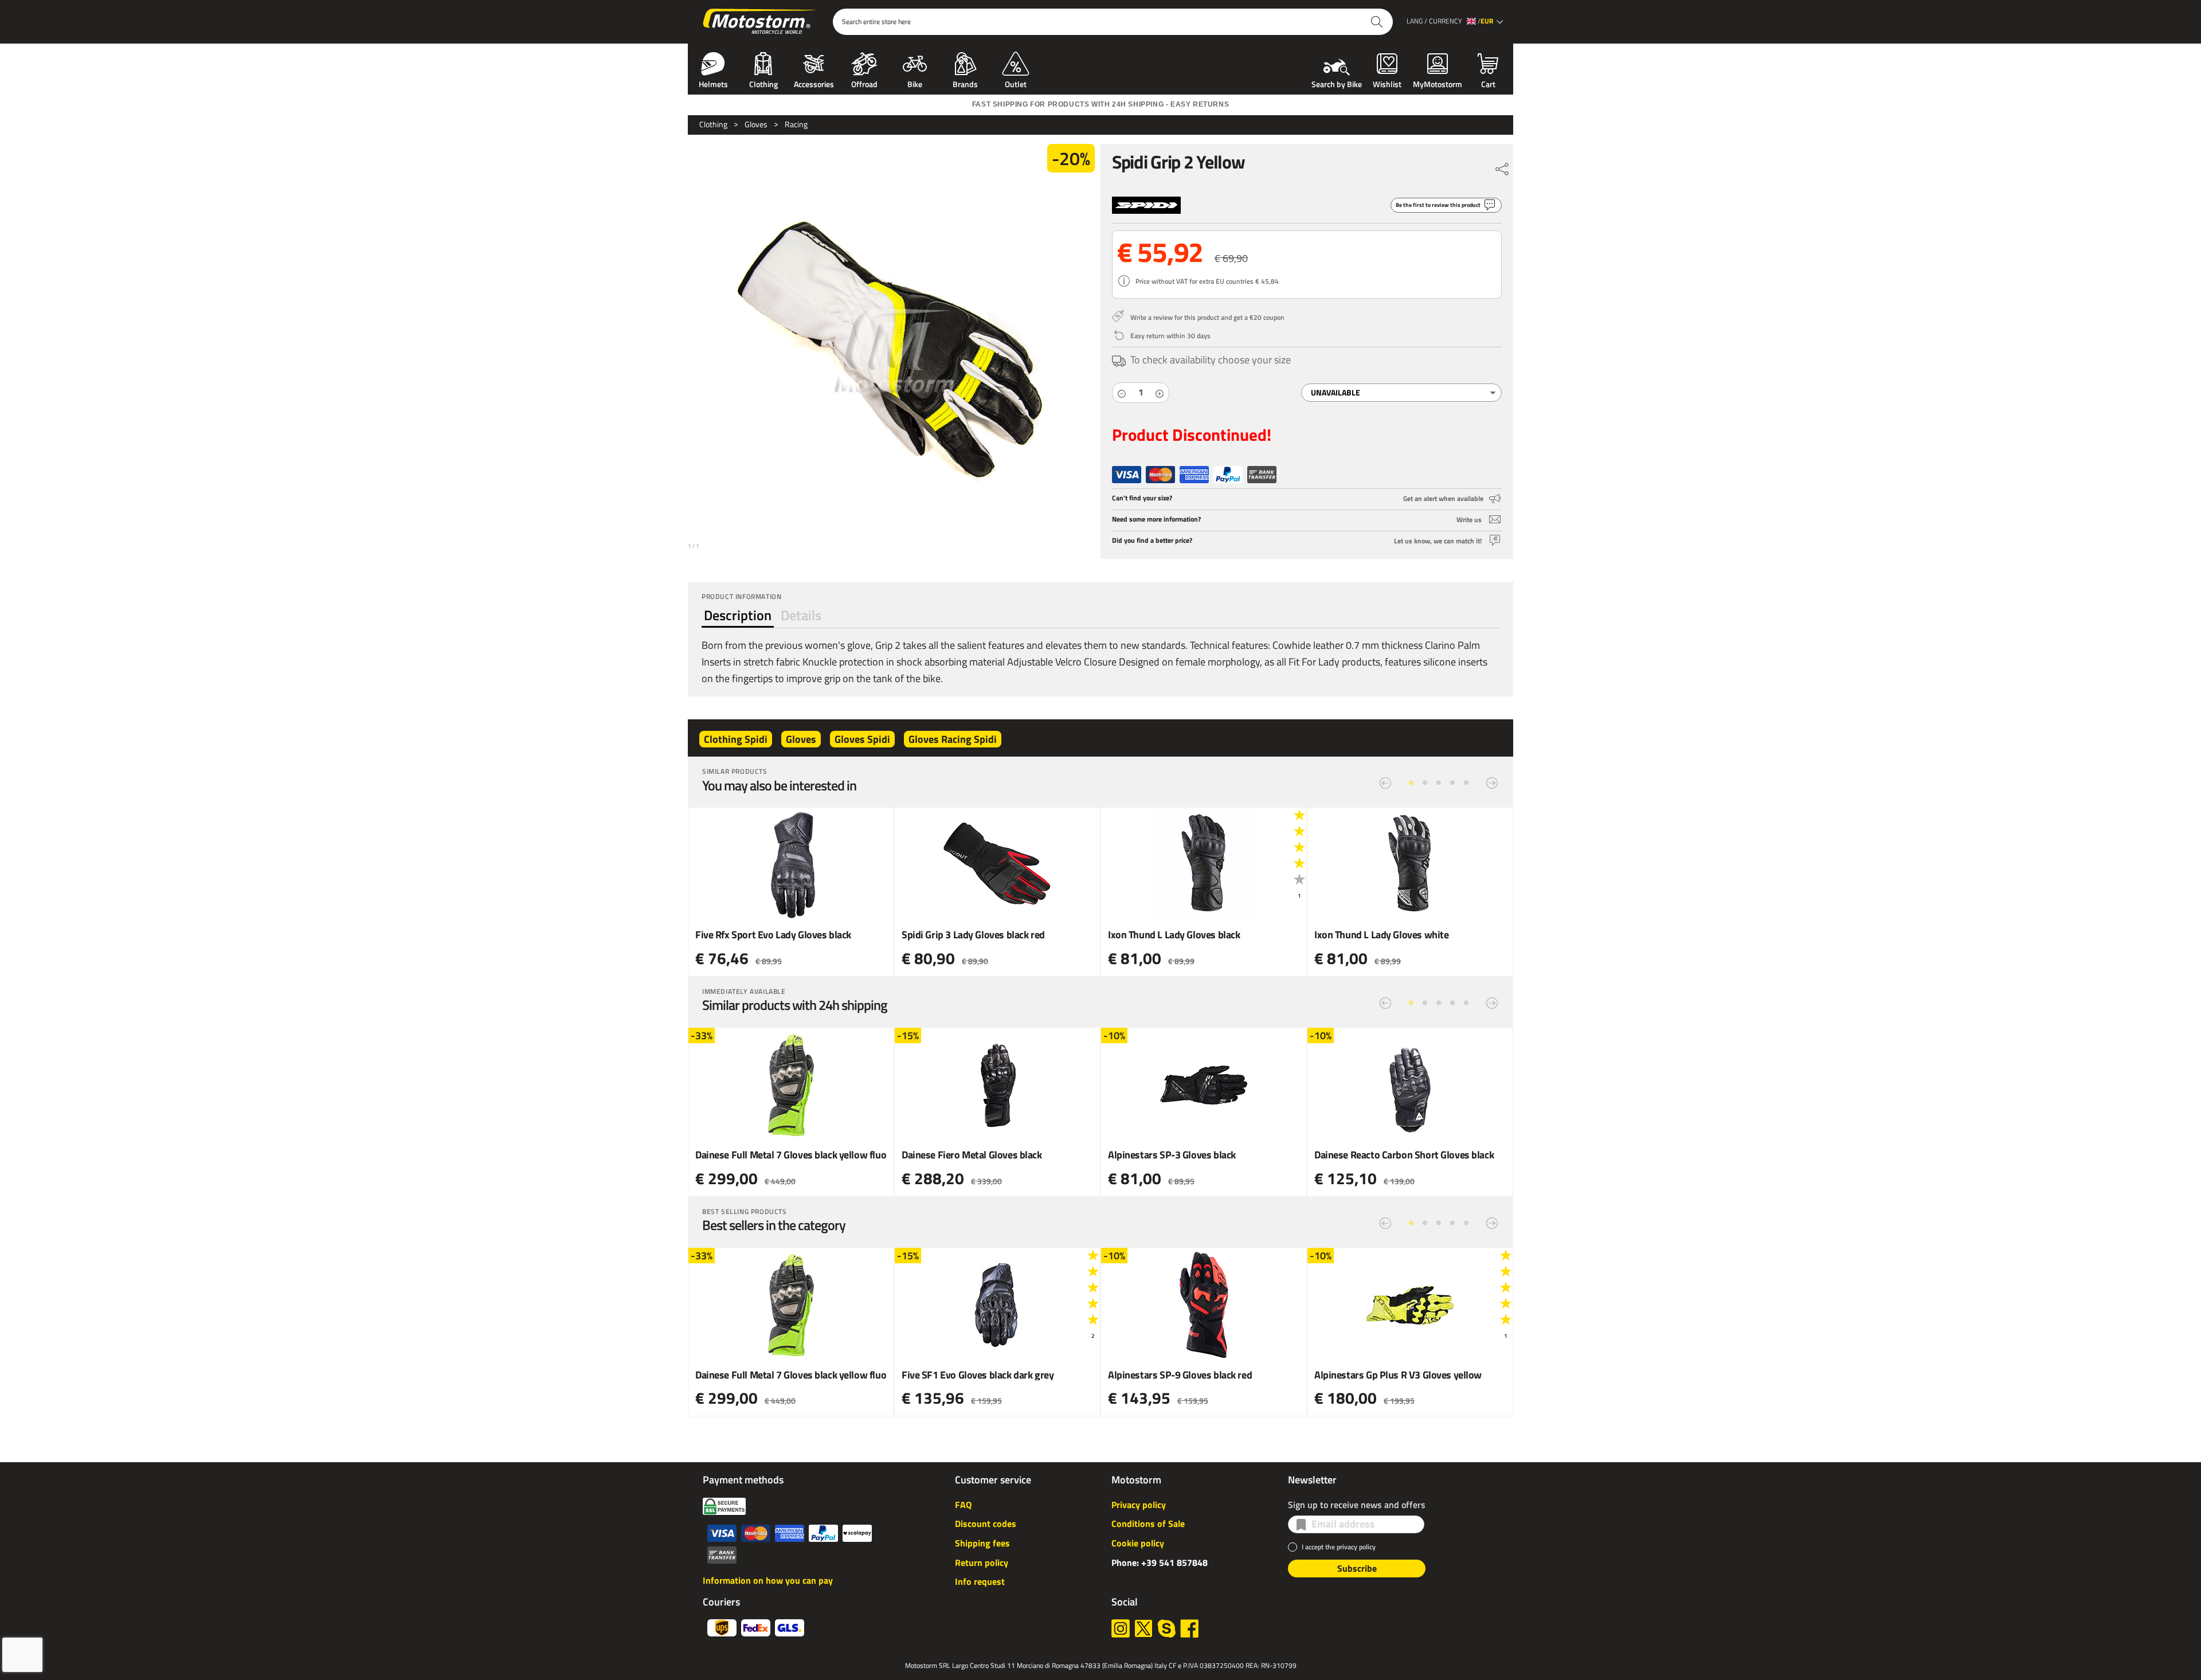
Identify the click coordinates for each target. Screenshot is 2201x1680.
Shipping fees (982, 1543)
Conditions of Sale (1148, 1524)
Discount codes (986, 1524)
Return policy (982, 1562)
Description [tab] (738, 615)
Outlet (1016, 83)
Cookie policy (1138, 1543)
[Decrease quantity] (1122, 393)
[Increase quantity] (1160, 393)
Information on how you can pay (768, 1580)
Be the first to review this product (1438, 205)
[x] (1143, 1628)
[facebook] (1189, 1628)
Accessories (814, 83)
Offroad (864, 83)
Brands (965, 83)
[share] (1502, 166)
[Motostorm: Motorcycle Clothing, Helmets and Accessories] (760, 22)
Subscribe (1357, 1568)
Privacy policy (1139, 1505)
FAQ (963, 1505)
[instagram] (1121, 1628)
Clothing (763, 83)
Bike (915, 83)
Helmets (713, 83)
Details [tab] (801, 615)
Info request (980, 1581)
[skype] (1166, 1628)
